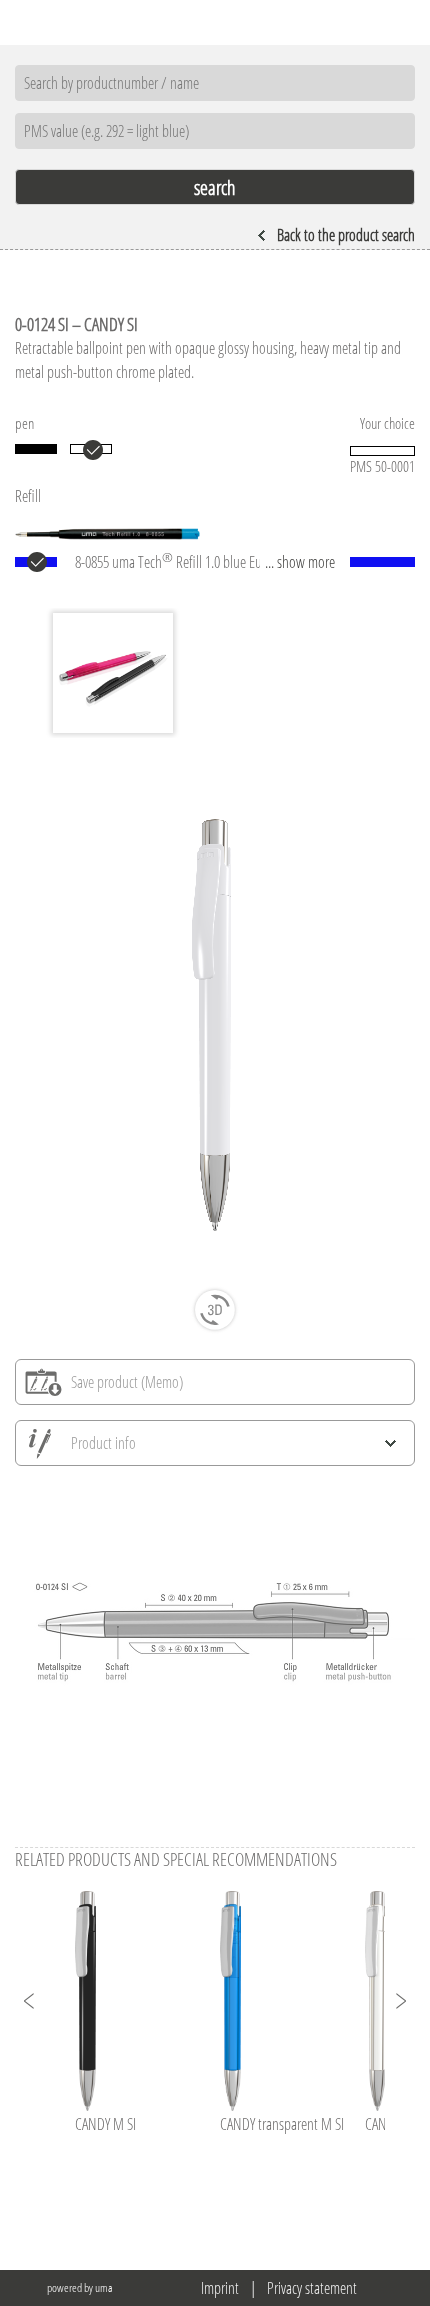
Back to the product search (346, 235)
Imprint (220, 2288)
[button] (30, 2001)
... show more (300, 562)
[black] (36, 449)
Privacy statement (312, 2288)
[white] (91, 449)
